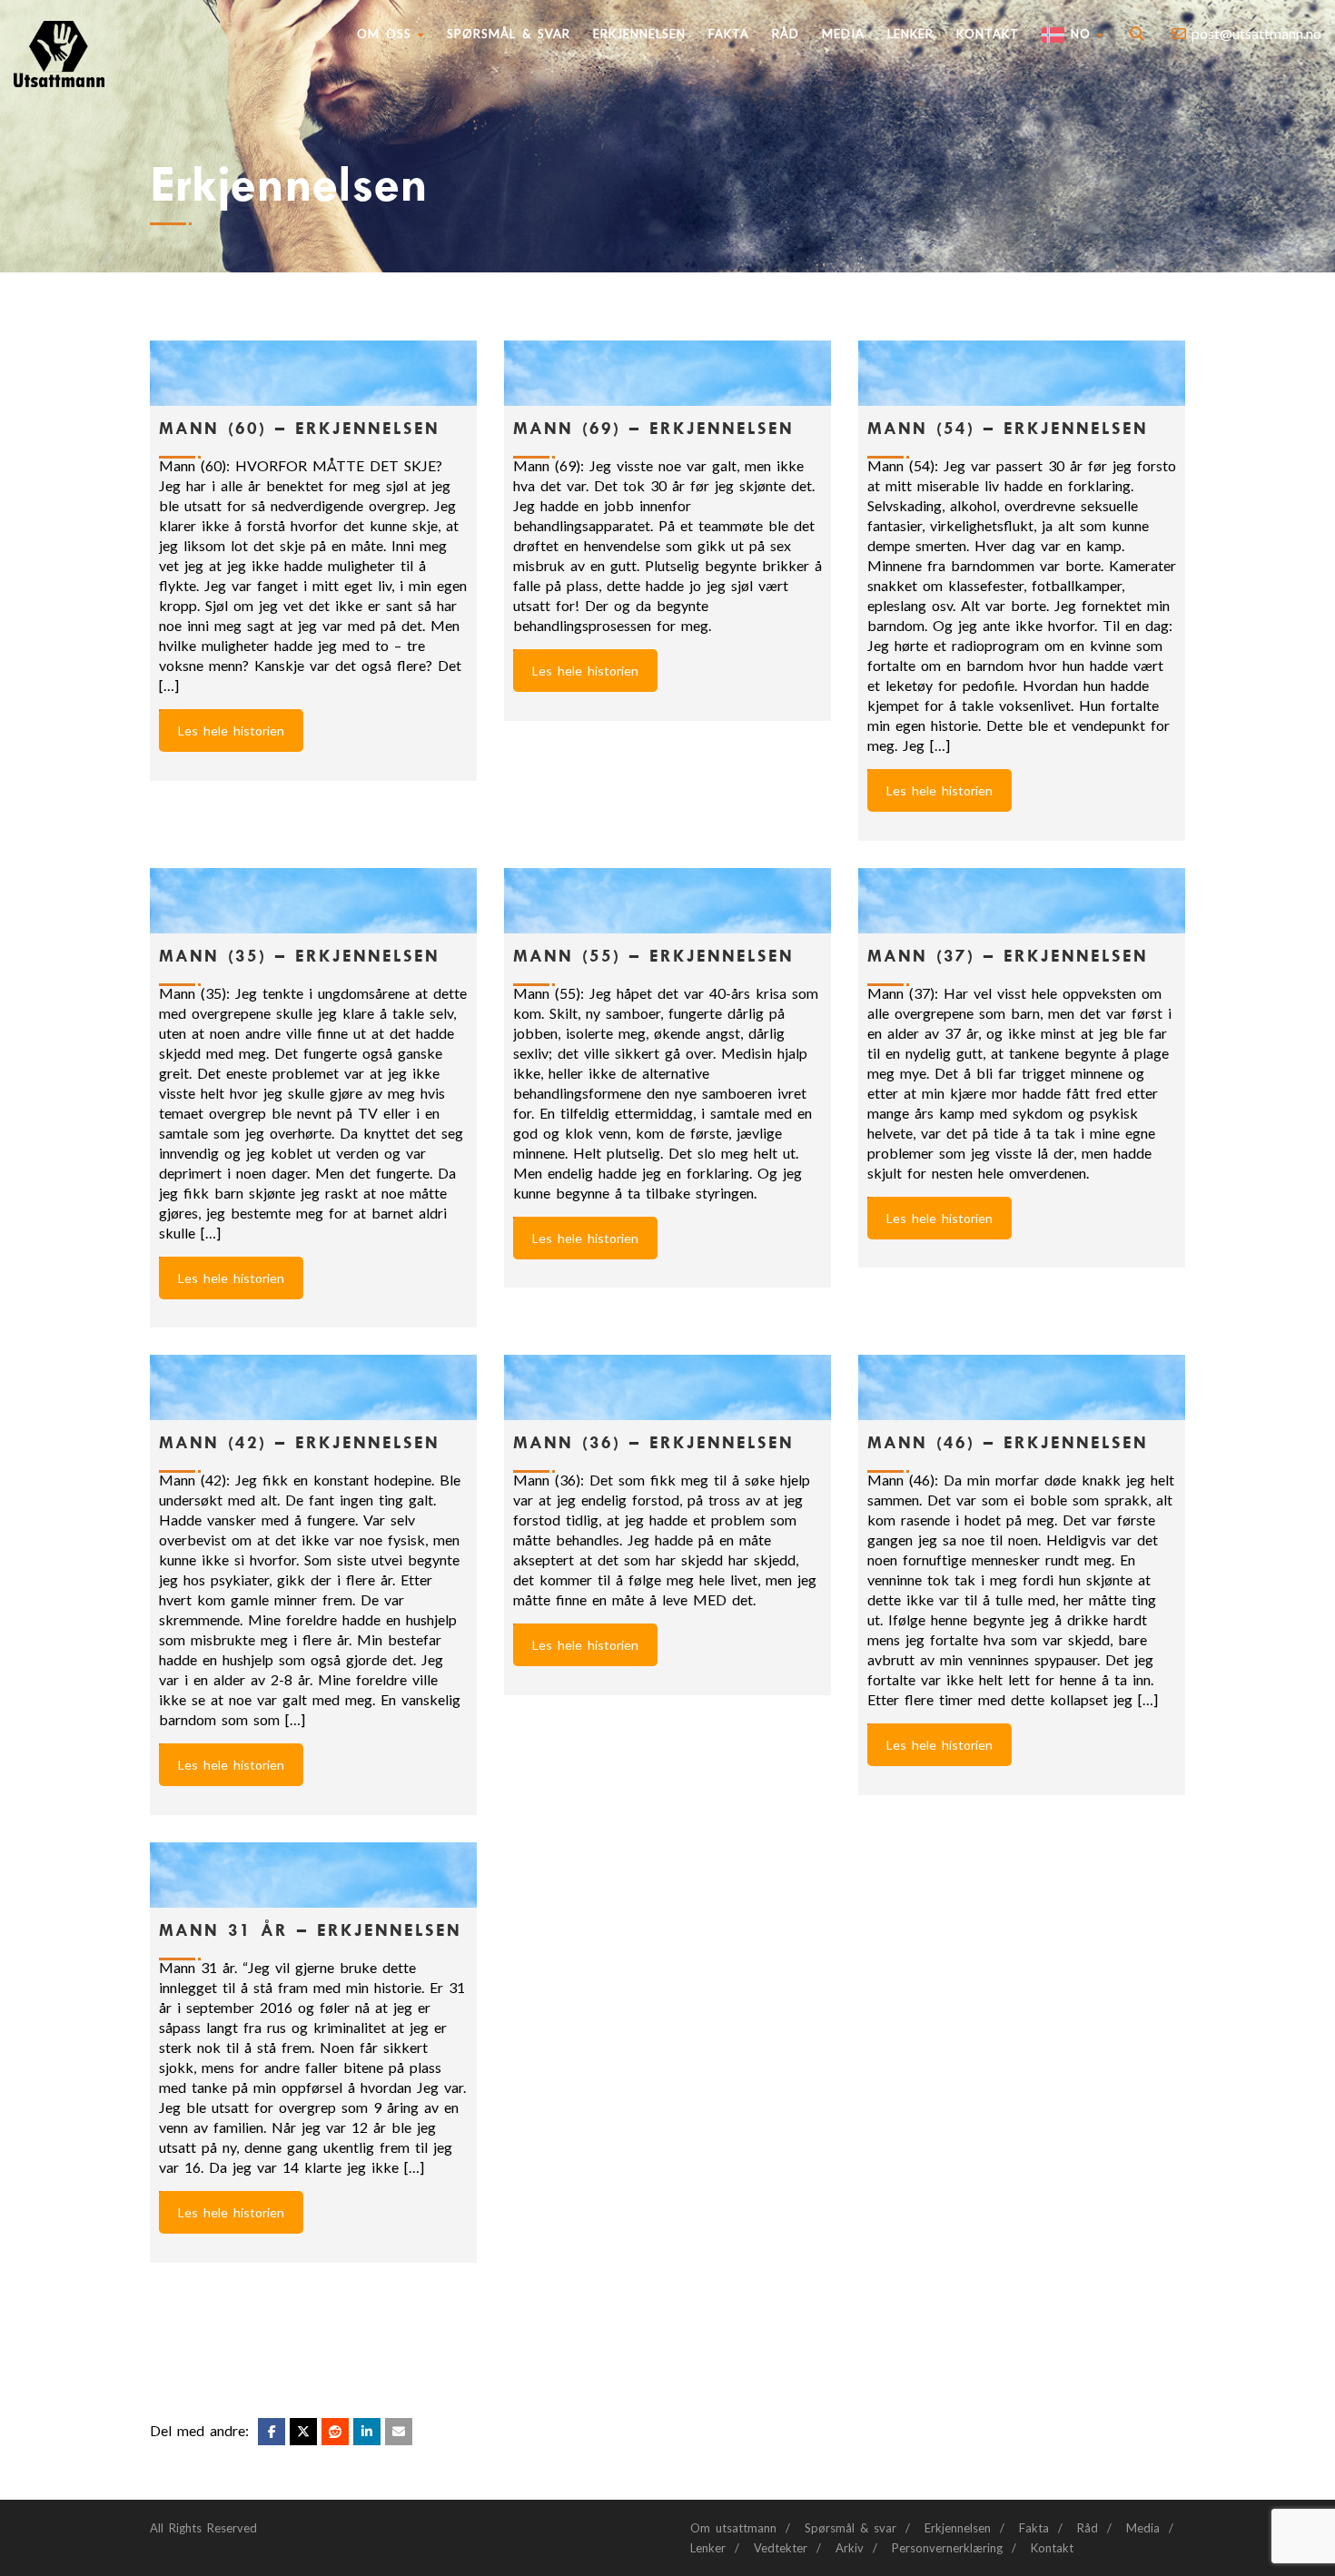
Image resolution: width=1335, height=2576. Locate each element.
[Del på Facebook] (272, 2432)
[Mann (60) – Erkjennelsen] (313, 373)
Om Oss (384, 34)
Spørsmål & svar (509, 34)
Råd (786, 34)
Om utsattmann (733, 2528)
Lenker (910, 34)
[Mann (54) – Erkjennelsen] (1022, 373)
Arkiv (850, 2548)
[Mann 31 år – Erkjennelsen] (313, 1875)
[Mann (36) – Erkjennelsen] (667, 1387)
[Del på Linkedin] (335, 2432)
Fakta (729, 34)
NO (1078, 34)
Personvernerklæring (947, 2548)
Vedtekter (781, 2548)
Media (843, 34)
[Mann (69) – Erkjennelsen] (667, 373)
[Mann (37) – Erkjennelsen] (1022, 901)
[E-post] (399, 2432)
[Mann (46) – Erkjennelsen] (1022, 1387)
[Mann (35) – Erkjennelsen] (313, 901)
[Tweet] (303, 2432)
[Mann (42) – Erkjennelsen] (313, 1387)
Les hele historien (231, 730)
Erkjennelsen (639, 34)
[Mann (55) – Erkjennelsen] (667, 901)
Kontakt (988, 34)
